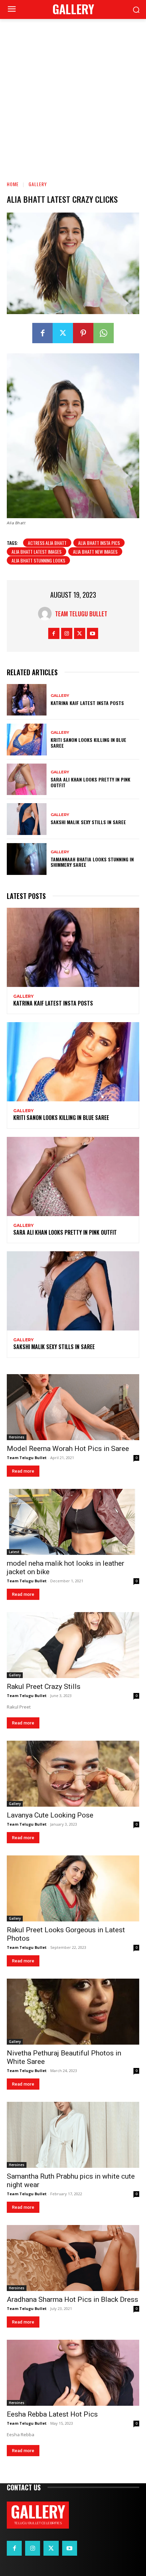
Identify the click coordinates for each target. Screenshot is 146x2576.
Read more (23, 1471)
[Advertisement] (73, 95)
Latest (14, 1552)
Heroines (17, 1437)
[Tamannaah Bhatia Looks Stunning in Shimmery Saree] (27, 859)
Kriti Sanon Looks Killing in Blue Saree (88, 743)
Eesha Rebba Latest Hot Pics (52, 2414)
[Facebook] (42, 333)
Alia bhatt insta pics (99, 543)
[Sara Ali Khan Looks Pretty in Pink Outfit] (27, 779)
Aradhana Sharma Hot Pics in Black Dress (72, 2299)
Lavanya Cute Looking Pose (50, 1815)
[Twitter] (63, 333)
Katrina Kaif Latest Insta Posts (87, 703)
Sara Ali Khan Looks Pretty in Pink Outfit (90, 782)
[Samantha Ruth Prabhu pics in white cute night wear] (73, 2135)
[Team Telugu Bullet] (47, 614)
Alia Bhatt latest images (36, 552)
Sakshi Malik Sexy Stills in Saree (88, 822)
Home (13, 184)
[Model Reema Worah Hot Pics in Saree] (73, 1407)
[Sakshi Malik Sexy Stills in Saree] (27, 819)
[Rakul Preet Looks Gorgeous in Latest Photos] (73, 1888)
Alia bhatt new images (95, 552)
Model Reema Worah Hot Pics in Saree (68, 1449)
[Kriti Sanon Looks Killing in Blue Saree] (27, 740)
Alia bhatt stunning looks (38, 560)
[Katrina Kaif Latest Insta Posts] (27, 700)
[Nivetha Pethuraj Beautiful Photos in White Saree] (73, 2012)
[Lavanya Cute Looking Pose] (73, 1774)
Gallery (38, 184)
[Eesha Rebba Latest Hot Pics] (73, 2373)
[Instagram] (67, 633)
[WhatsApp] (104, 333)
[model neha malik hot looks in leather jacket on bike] (73, 1522)
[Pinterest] (83, 333)
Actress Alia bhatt (47, 543)
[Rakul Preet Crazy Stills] (73, 1645)
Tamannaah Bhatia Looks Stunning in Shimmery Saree (92, 862)
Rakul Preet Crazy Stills (44, 1687)
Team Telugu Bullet (81, 614)
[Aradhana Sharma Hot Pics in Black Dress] (73, 2258)
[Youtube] (93, 633)
